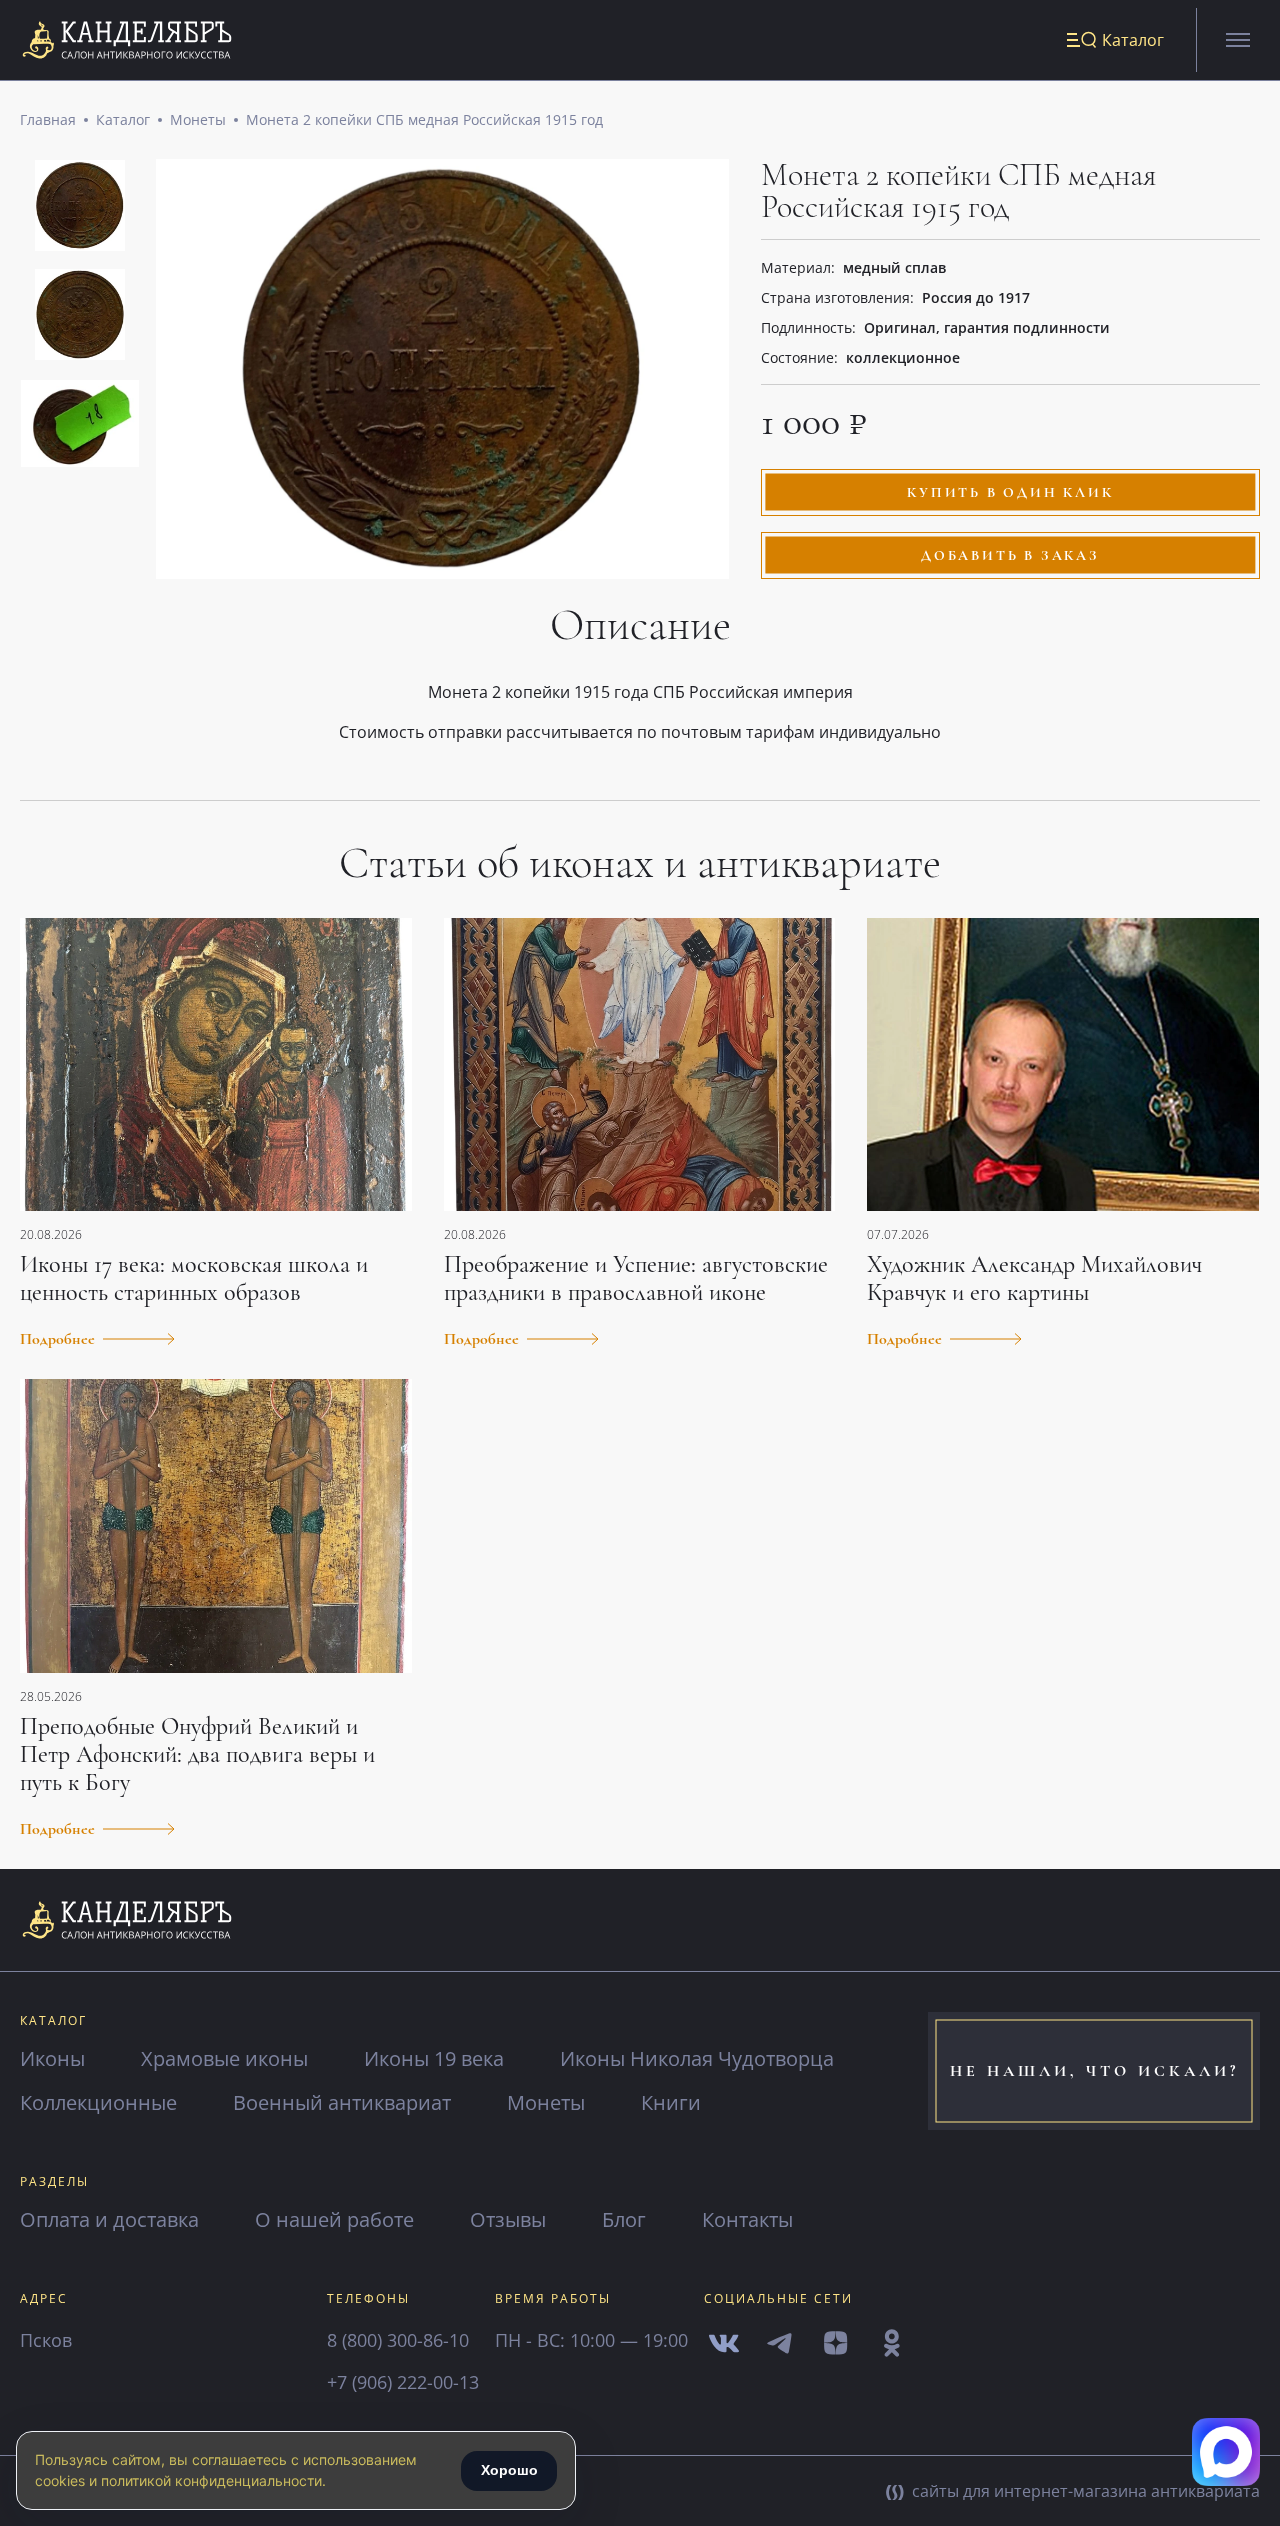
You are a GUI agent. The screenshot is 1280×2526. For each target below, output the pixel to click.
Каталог (123, 119)
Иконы (52, 2058)
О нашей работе (334, 2219)
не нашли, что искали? (1094, 2071)
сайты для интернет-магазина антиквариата (1084, 2491)
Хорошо (509, 2470)
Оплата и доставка (109, 2219)
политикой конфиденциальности (211, 2480)
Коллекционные (98, 2102)
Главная (48, 119)
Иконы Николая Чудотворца (697, 2058)
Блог (624, 2219)
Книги (671, 2102)
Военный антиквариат (342, 2102)
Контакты (747, 2219)
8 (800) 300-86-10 (398, 2340)
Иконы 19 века (434, 2058)
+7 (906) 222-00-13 (403, 2382)
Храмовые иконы (224, 2058)
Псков (46, 2340)
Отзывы (508, 2219)
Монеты (198, 119)
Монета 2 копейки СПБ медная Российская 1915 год (424, 119)
